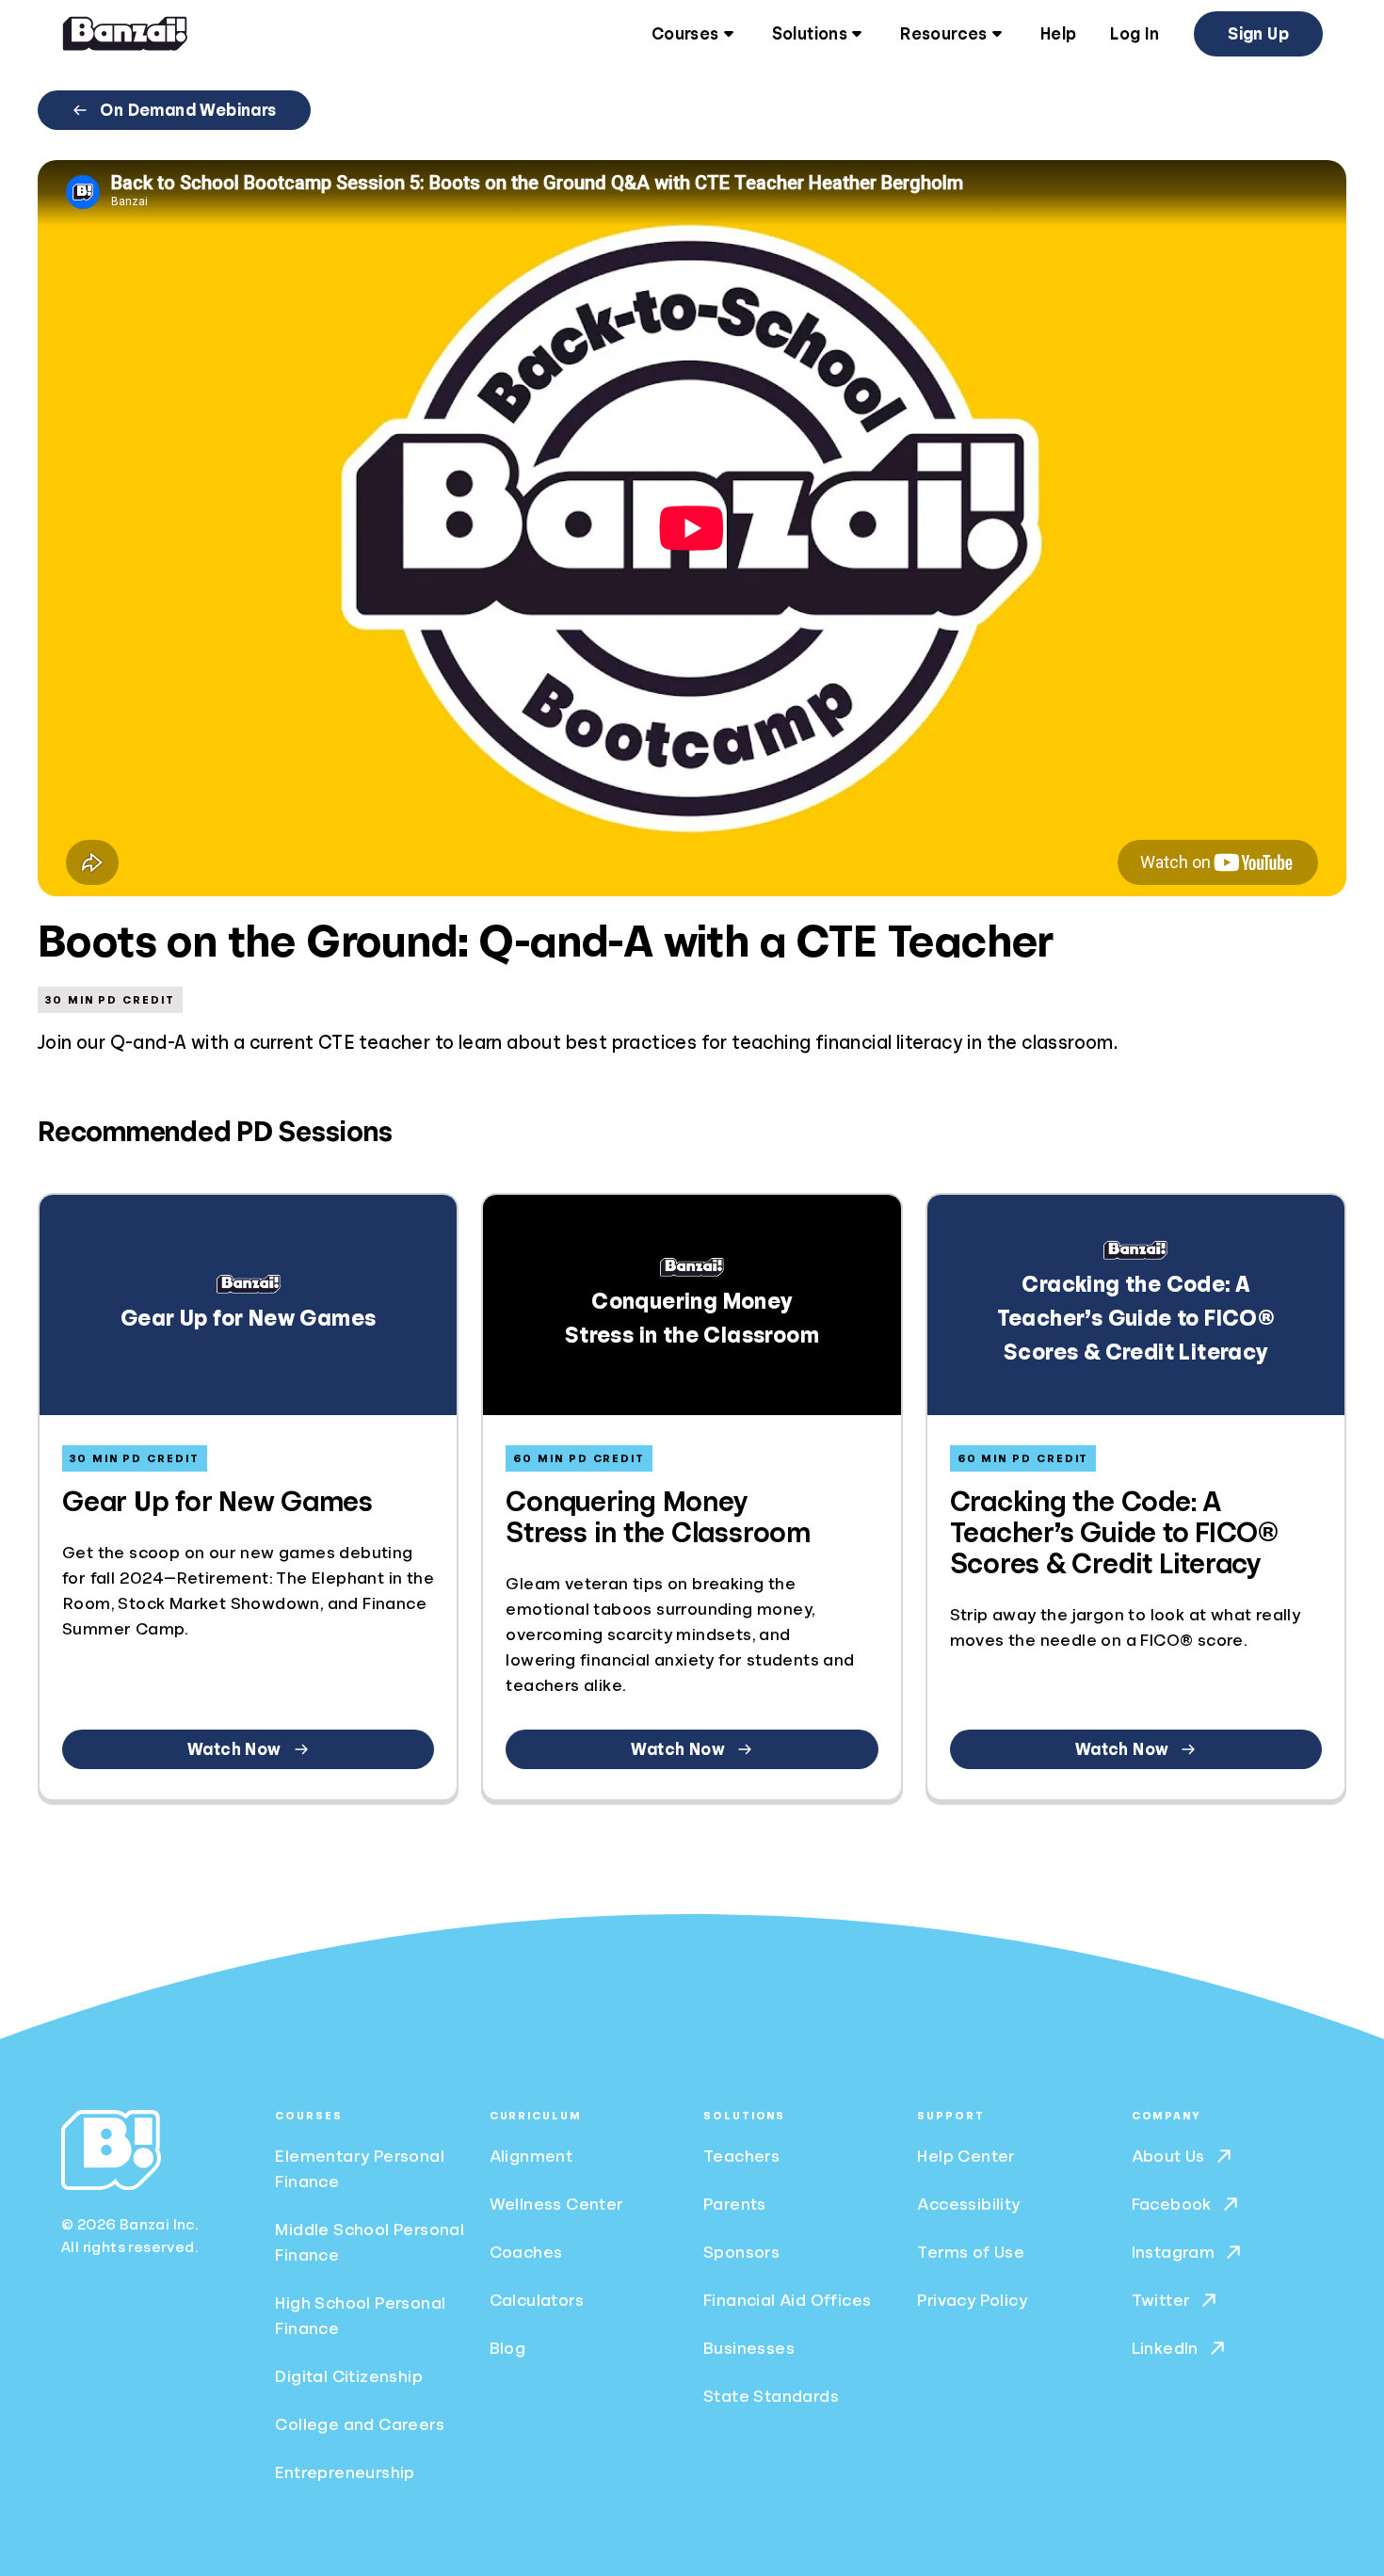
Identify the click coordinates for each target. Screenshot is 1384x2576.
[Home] (125, 34)
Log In (1135, 34)
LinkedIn (1165, 2348)
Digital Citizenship (349, 2376)
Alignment (531, 2156)
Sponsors (741, 2252)
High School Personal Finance (360, 2316)
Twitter (1161, 2300)
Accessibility (968, 2204)
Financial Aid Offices (787, 2300)
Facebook (1172, 2204)
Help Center (966, 2156)
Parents (735, 2204)
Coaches (526, 2252)
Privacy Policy (972, 2300)
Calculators (537, 2300)
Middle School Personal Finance (370, 2242)
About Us (1168, 2156)
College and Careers (360, 2424)
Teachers (741, 2156)
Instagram (1174, 2252)
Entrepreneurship (345, 2472)
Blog (508, 2348)
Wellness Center (557, 2204)
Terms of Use (971, 2252)
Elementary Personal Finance (360, 2169)
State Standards (771, 2396)
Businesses (749, 2348)
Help (1059, 34)
